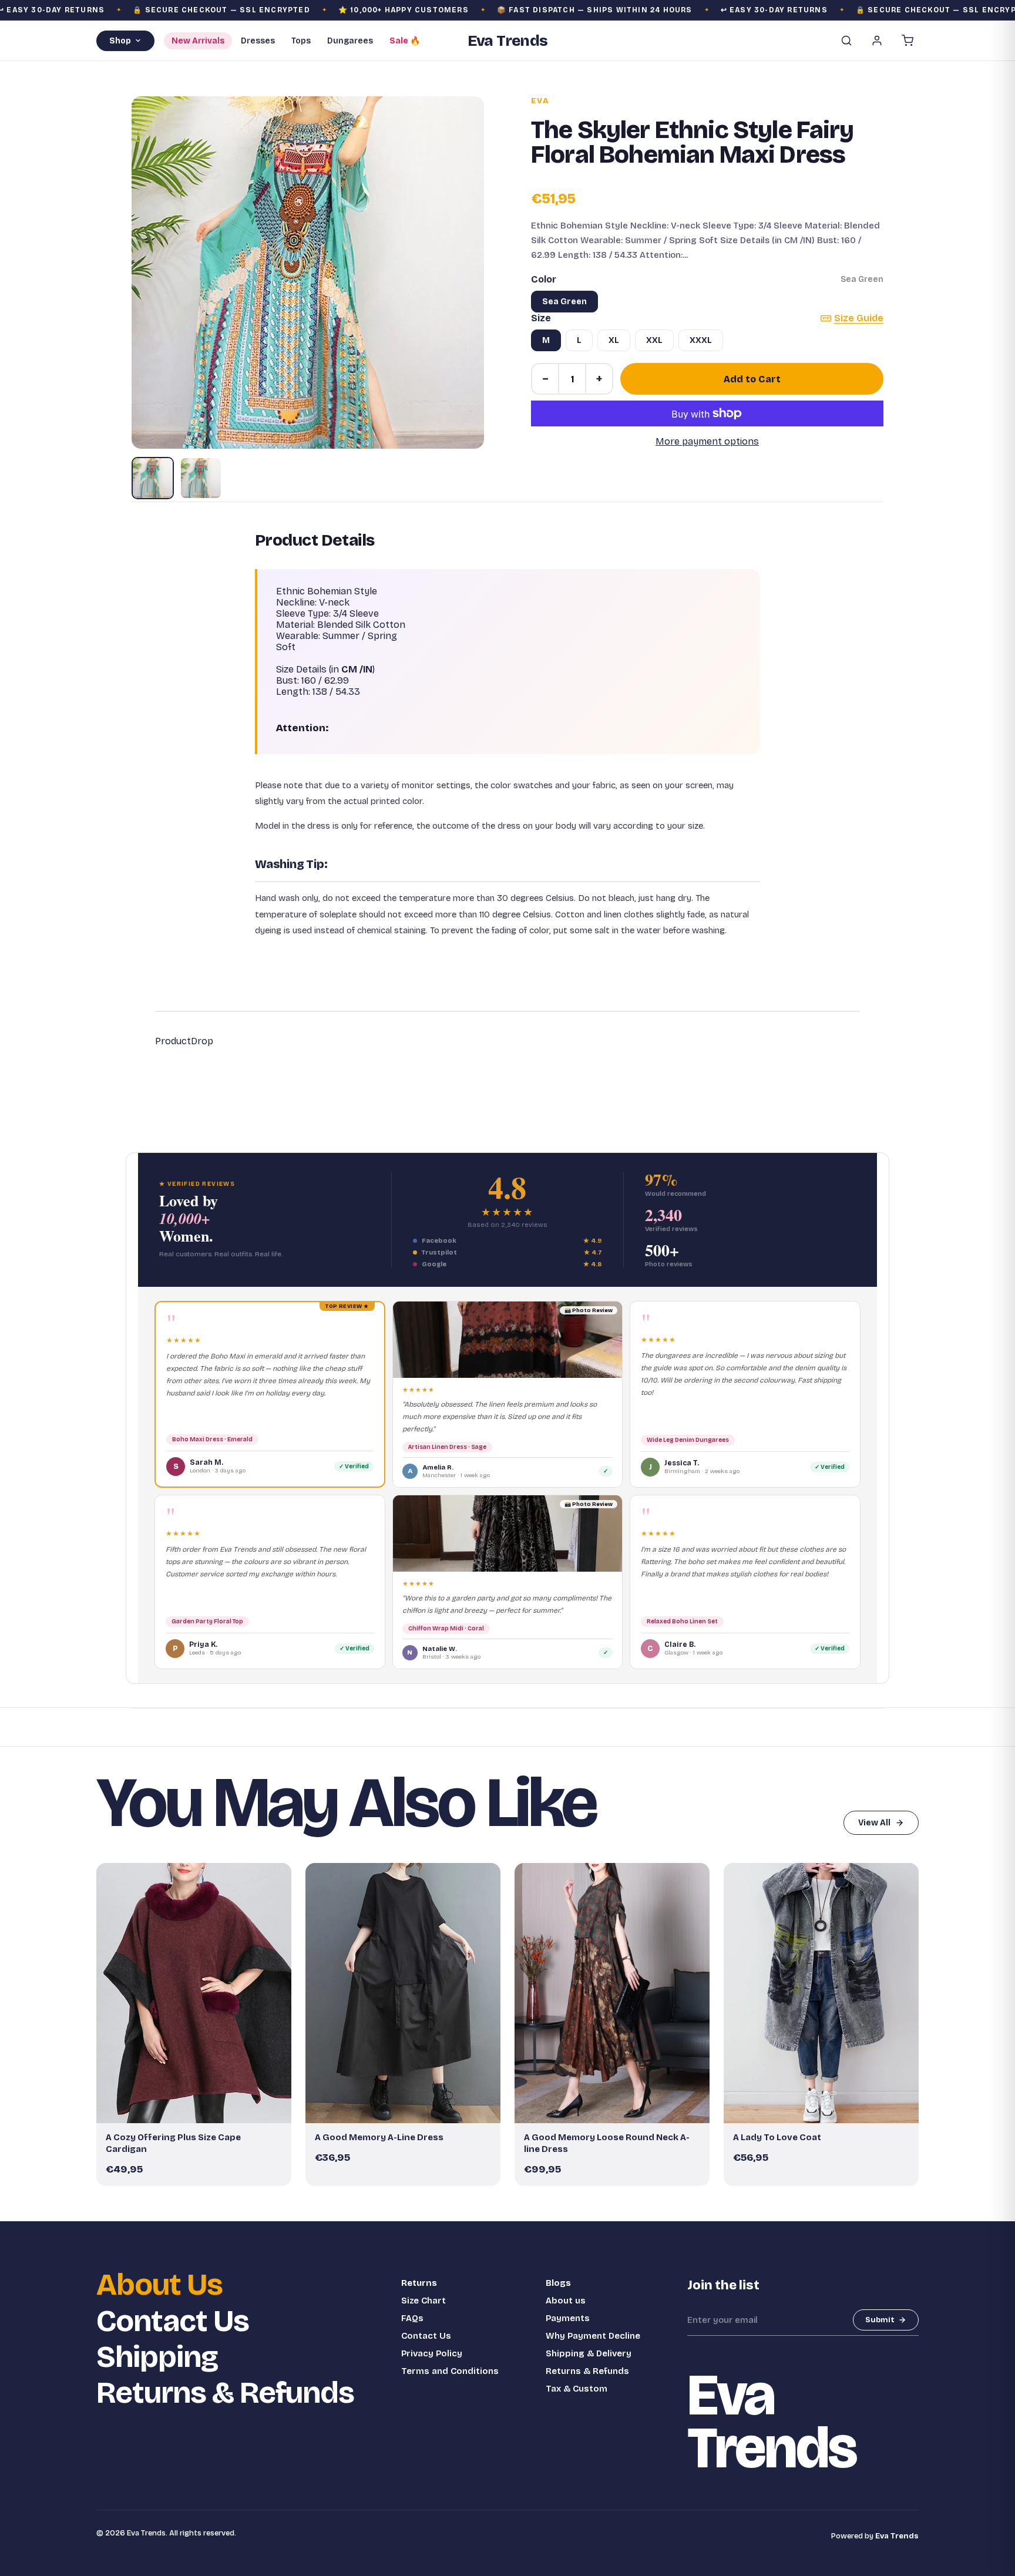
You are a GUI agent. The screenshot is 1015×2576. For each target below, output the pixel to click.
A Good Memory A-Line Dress (379, 2137)
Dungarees (350, 41)
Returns (419, 2283)
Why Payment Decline (593, 2336)
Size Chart (424, 2301)
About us (566, 2301)
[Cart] (908, 41)
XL (614, 340)
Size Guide (859, 318)
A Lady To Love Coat (777, 2137)
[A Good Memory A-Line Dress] (403, 1993)
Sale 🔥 (405, 41)
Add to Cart (752, 379)
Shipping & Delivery (589, 2353)
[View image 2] (201, 478)
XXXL (701, 340)
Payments (568, 2318)
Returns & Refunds (225, 2393)
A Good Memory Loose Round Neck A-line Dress (607, 2143)
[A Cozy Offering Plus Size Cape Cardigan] (194, 1993)
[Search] (846, 41)
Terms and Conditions (450, 2371)
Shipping (157, 2357)
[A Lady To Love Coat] (821, 1993)
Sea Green (564, 302)
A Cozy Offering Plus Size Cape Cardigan (173, 2143)
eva (540, 101)
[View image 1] (153, 478)
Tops (301, 41)
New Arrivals (198, 41)
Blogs (558, 2283)
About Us (159, 2285)
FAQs (412, 2318)
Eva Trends (897, 2536)
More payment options (707, 441)
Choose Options (200, 2109)
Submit (880, 2320)
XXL (654, 340)
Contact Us (173, 2321)
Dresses (258, 41)
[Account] (877, 41)
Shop (120, 41)
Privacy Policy (432, 2353)
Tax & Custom (577, 2389)
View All (874, 1823)
